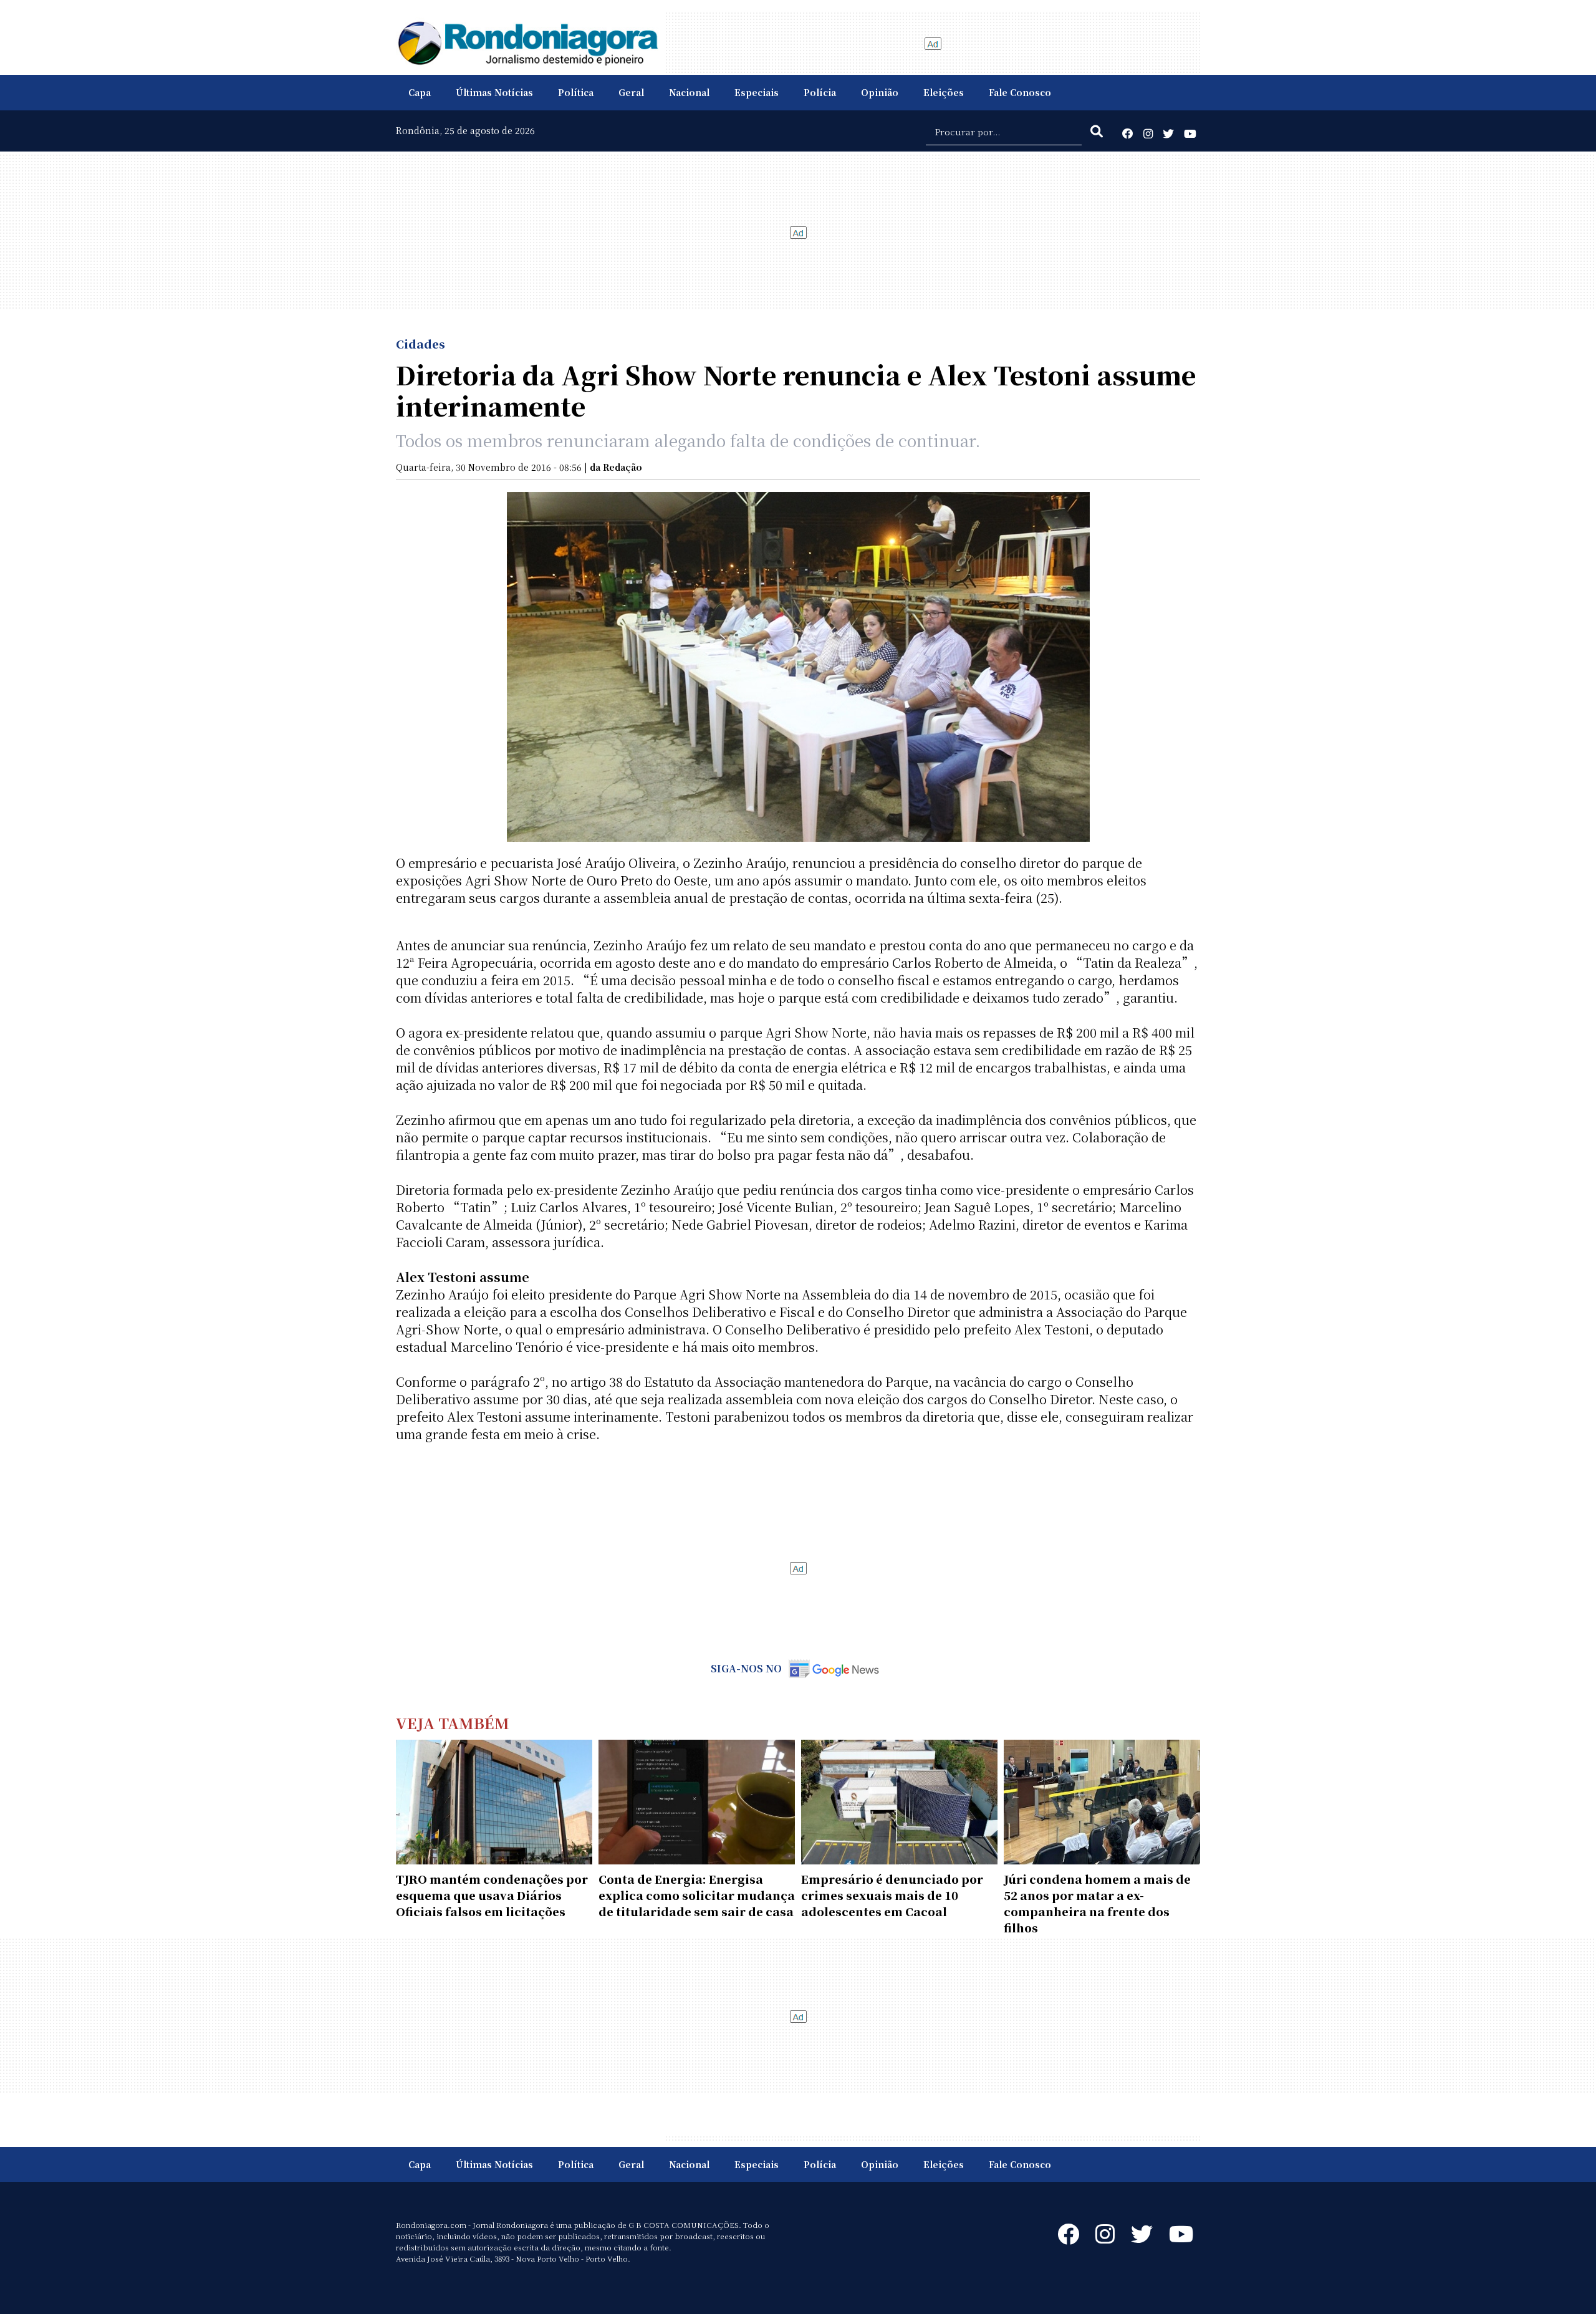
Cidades (421, 344)
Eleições (944, 92)
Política (576, 92)
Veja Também (453, 1723)
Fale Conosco (1020, 92)
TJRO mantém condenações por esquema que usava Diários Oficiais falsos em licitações (492, 1895)
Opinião (880, 92)
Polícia (820, 92)
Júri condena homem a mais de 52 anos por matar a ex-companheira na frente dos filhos (1097, 1903)
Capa (420, 92)
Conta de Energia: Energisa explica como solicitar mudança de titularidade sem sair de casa (697, 1895)
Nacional (689, 92)
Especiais (757, 92)
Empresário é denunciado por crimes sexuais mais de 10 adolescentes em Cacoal (892, 1895)
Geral (631, 92)
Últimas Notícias (494, 92)
